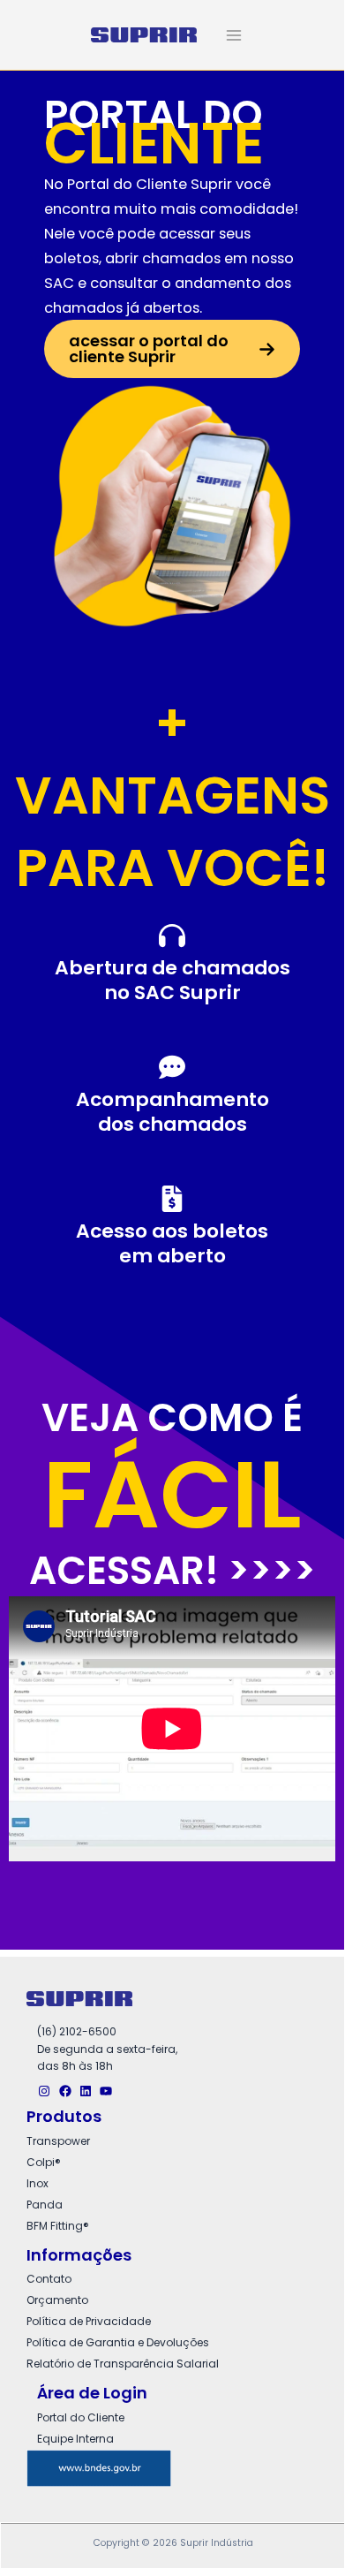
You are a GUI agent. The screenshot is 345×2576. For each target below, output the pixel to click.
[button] (172, 349)
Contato (49, 2279)
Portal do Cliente (81, 2417)
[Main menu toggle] (234, 35)
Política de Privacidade (89, 2321)
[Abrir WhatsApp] (300, 2524)
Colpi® (44, 2162)
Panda (45, 2205)
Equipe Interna (75, 2439)
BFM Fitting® (58, 2226)
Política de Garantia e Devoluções (118, 2342)
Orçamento (57, 2300)
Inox (37, 2183)
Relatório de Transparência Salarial (123, 2364)
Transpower (58, 2141)
